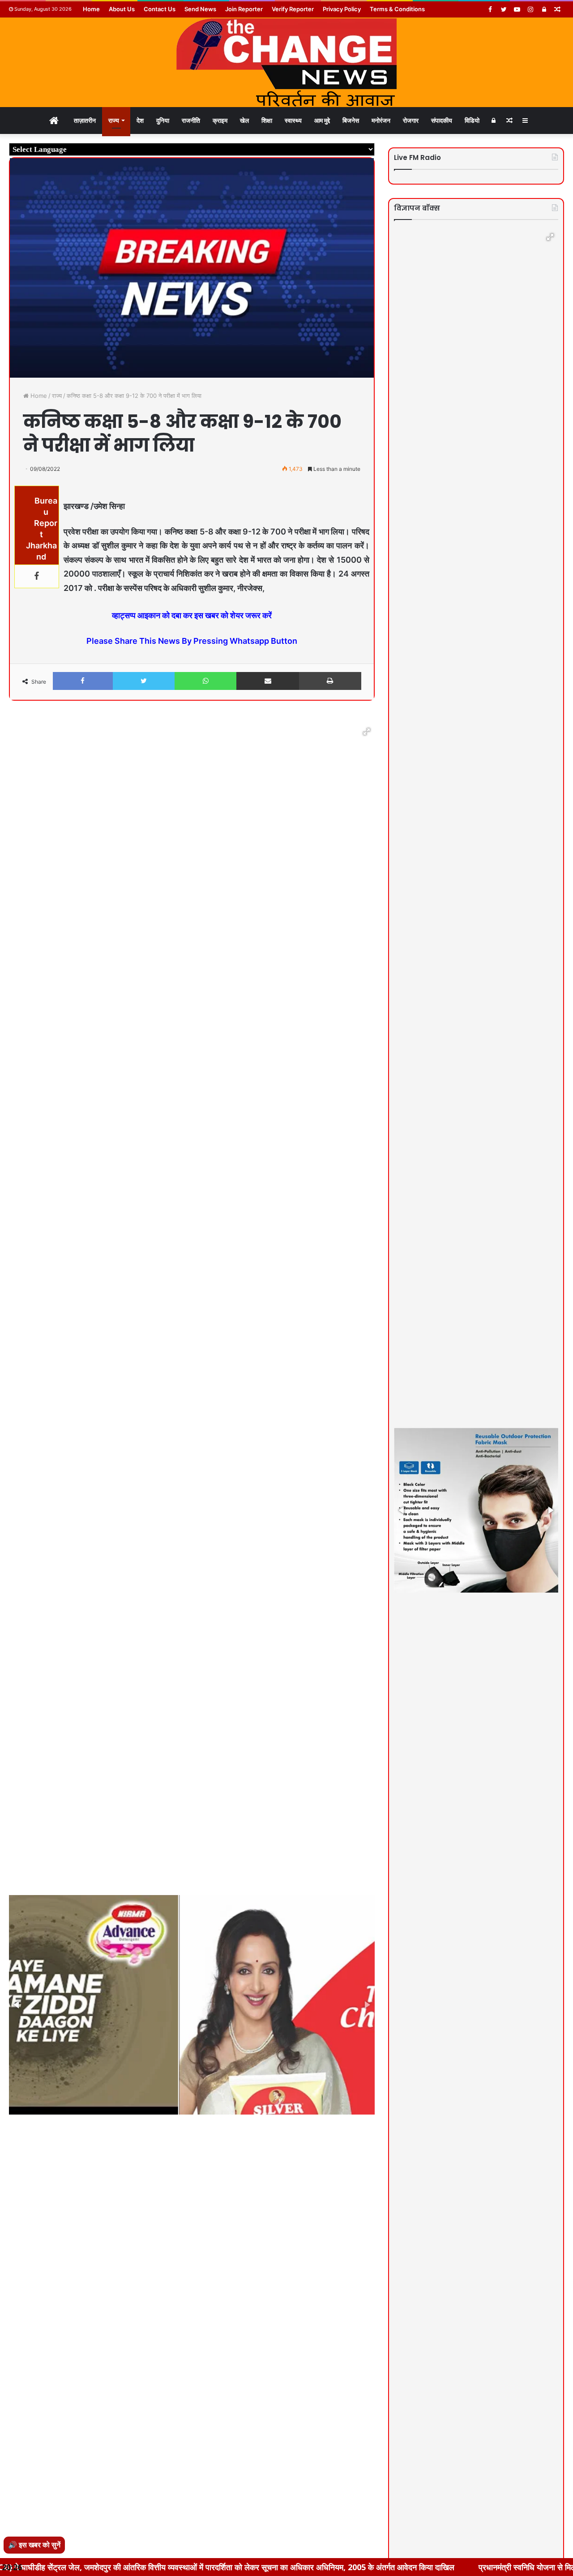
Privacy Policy (342, 9)
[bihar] (286, 62)
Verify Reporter (293, 9)
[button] (367, 732)
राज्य (114, 120)
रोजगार (411, 120)
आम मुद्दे (322, 120)
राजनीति (191, 120)
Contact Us (160, 9)
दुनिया (163, 120)
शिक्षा (267, 120)
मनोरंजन (381, 120)
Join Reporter (244, 9)
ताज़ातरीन (85, 120)
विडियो (472, 120)
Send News (200, 9)
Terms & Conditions (397, 9)
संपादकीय (442, 120)
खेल (244, 120)
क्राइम (220, 120)
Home (91, 9)
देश (140, 120)
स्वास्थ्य (293, 120)
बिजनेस (351, 120)
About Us (122, 9)
